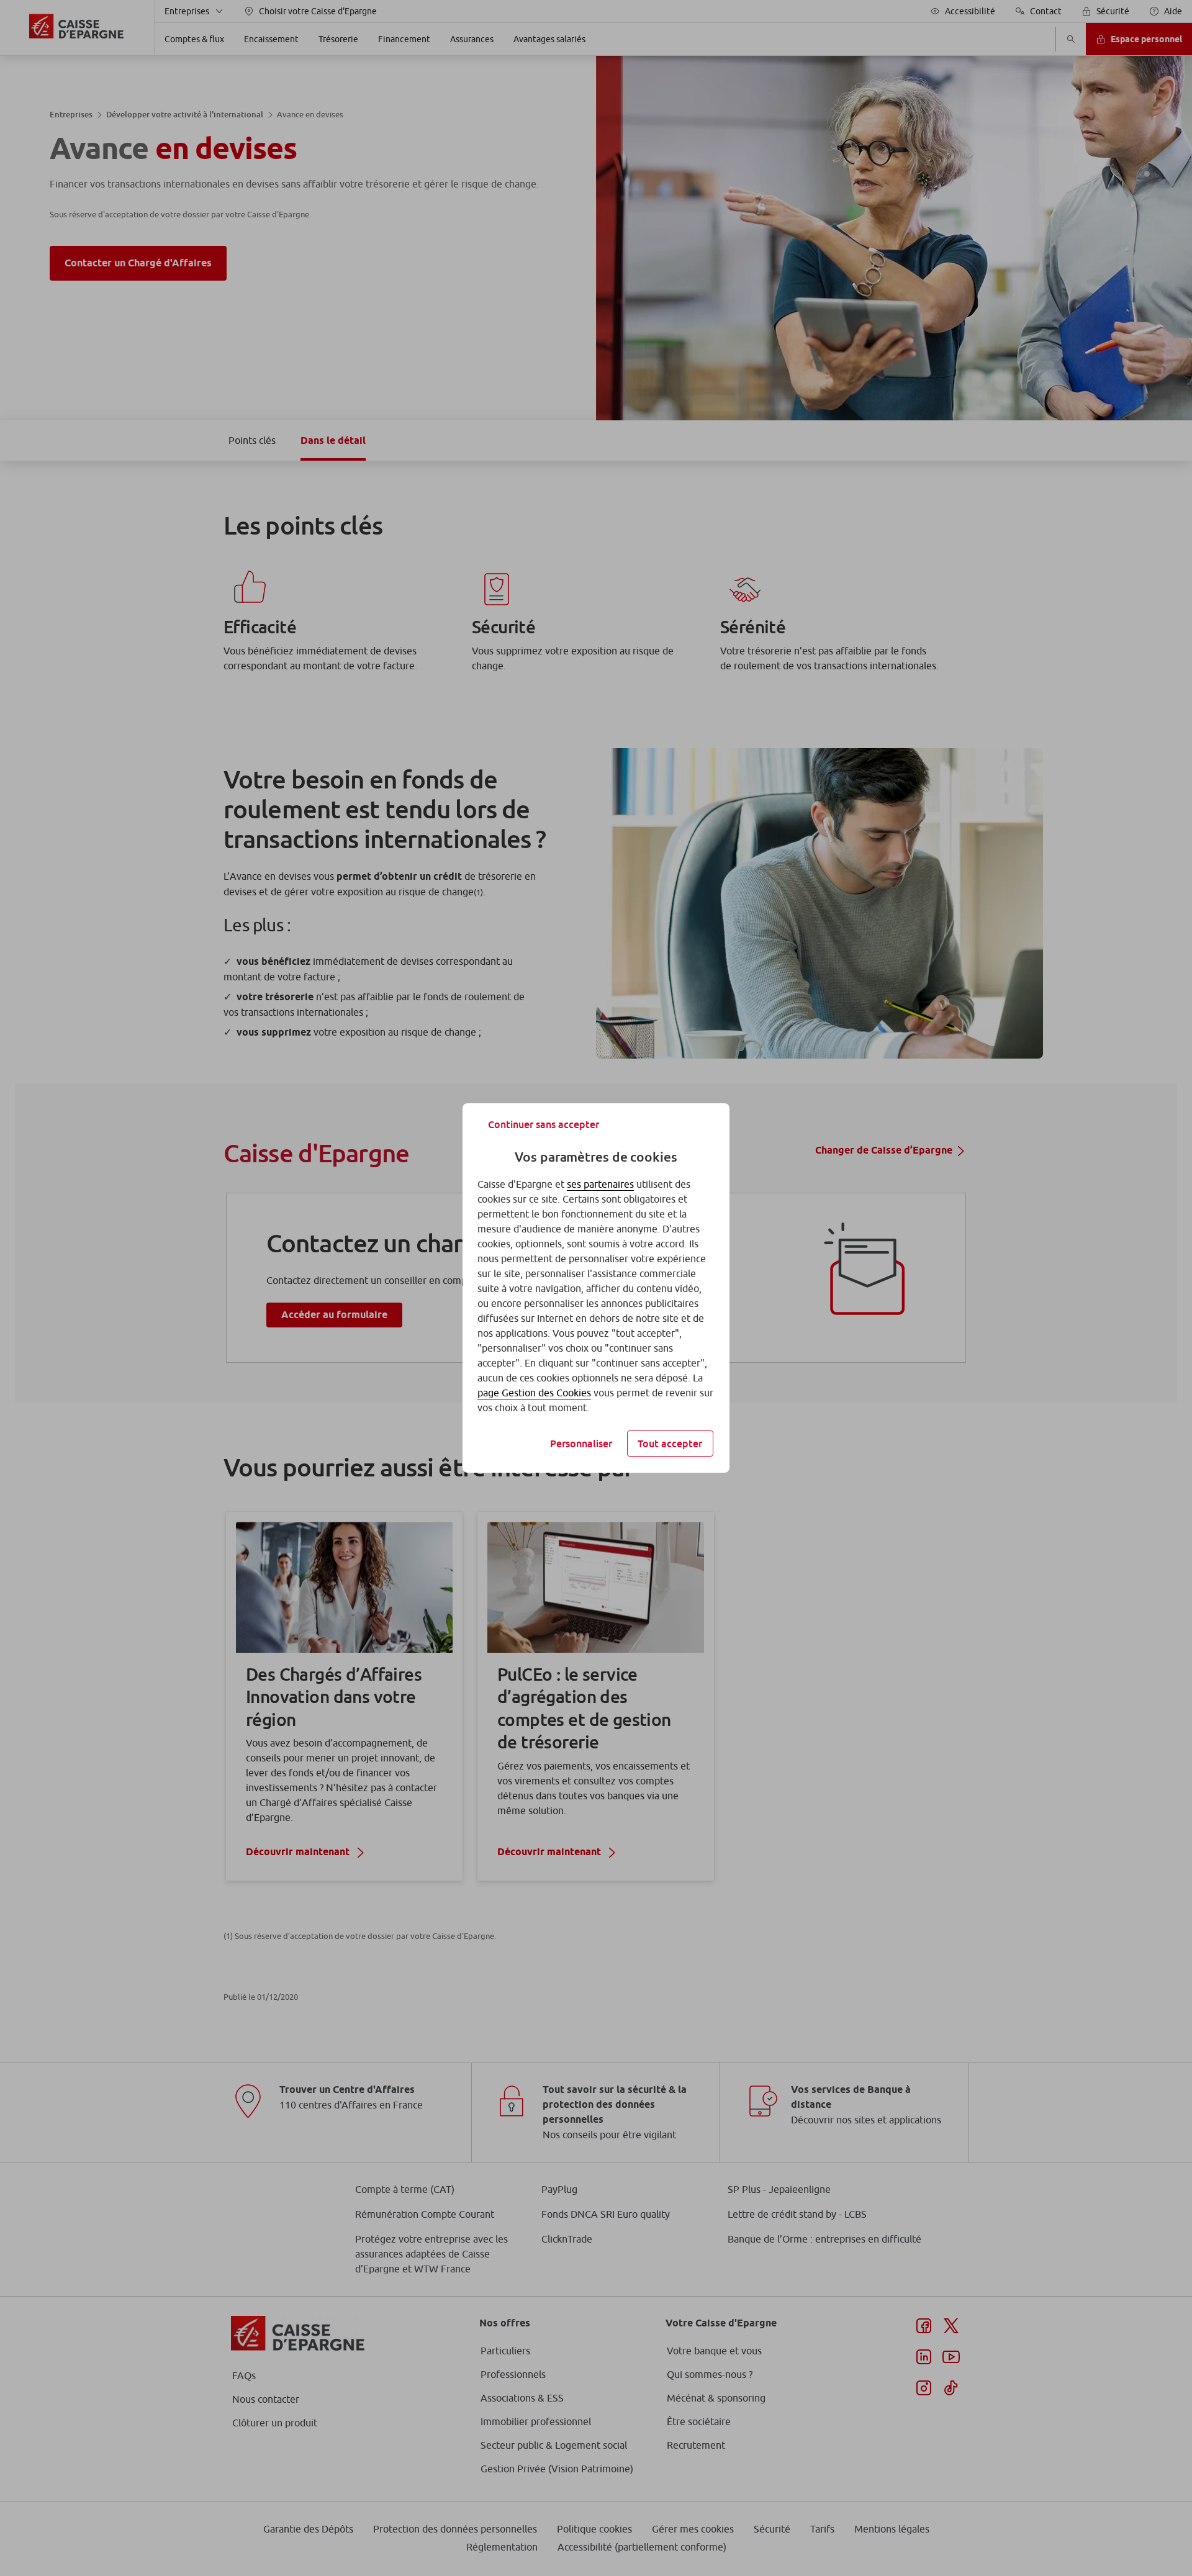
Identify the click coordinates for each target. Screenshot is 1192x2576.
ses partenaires (600, 1184)
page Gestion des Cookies (534, 1393)
